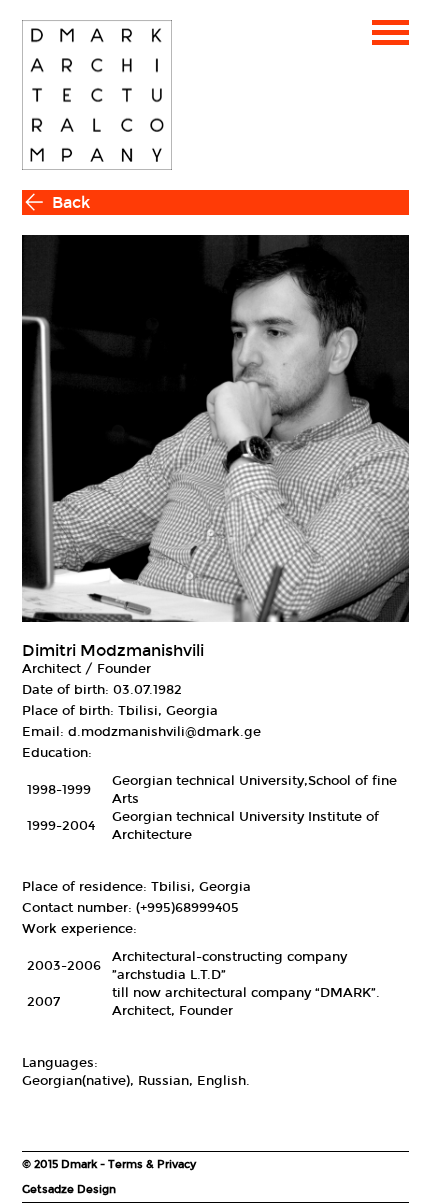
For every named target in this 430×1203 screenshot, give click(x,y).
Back (71, 202)
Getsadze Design (69, 1189)
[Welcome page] (97, 95)
